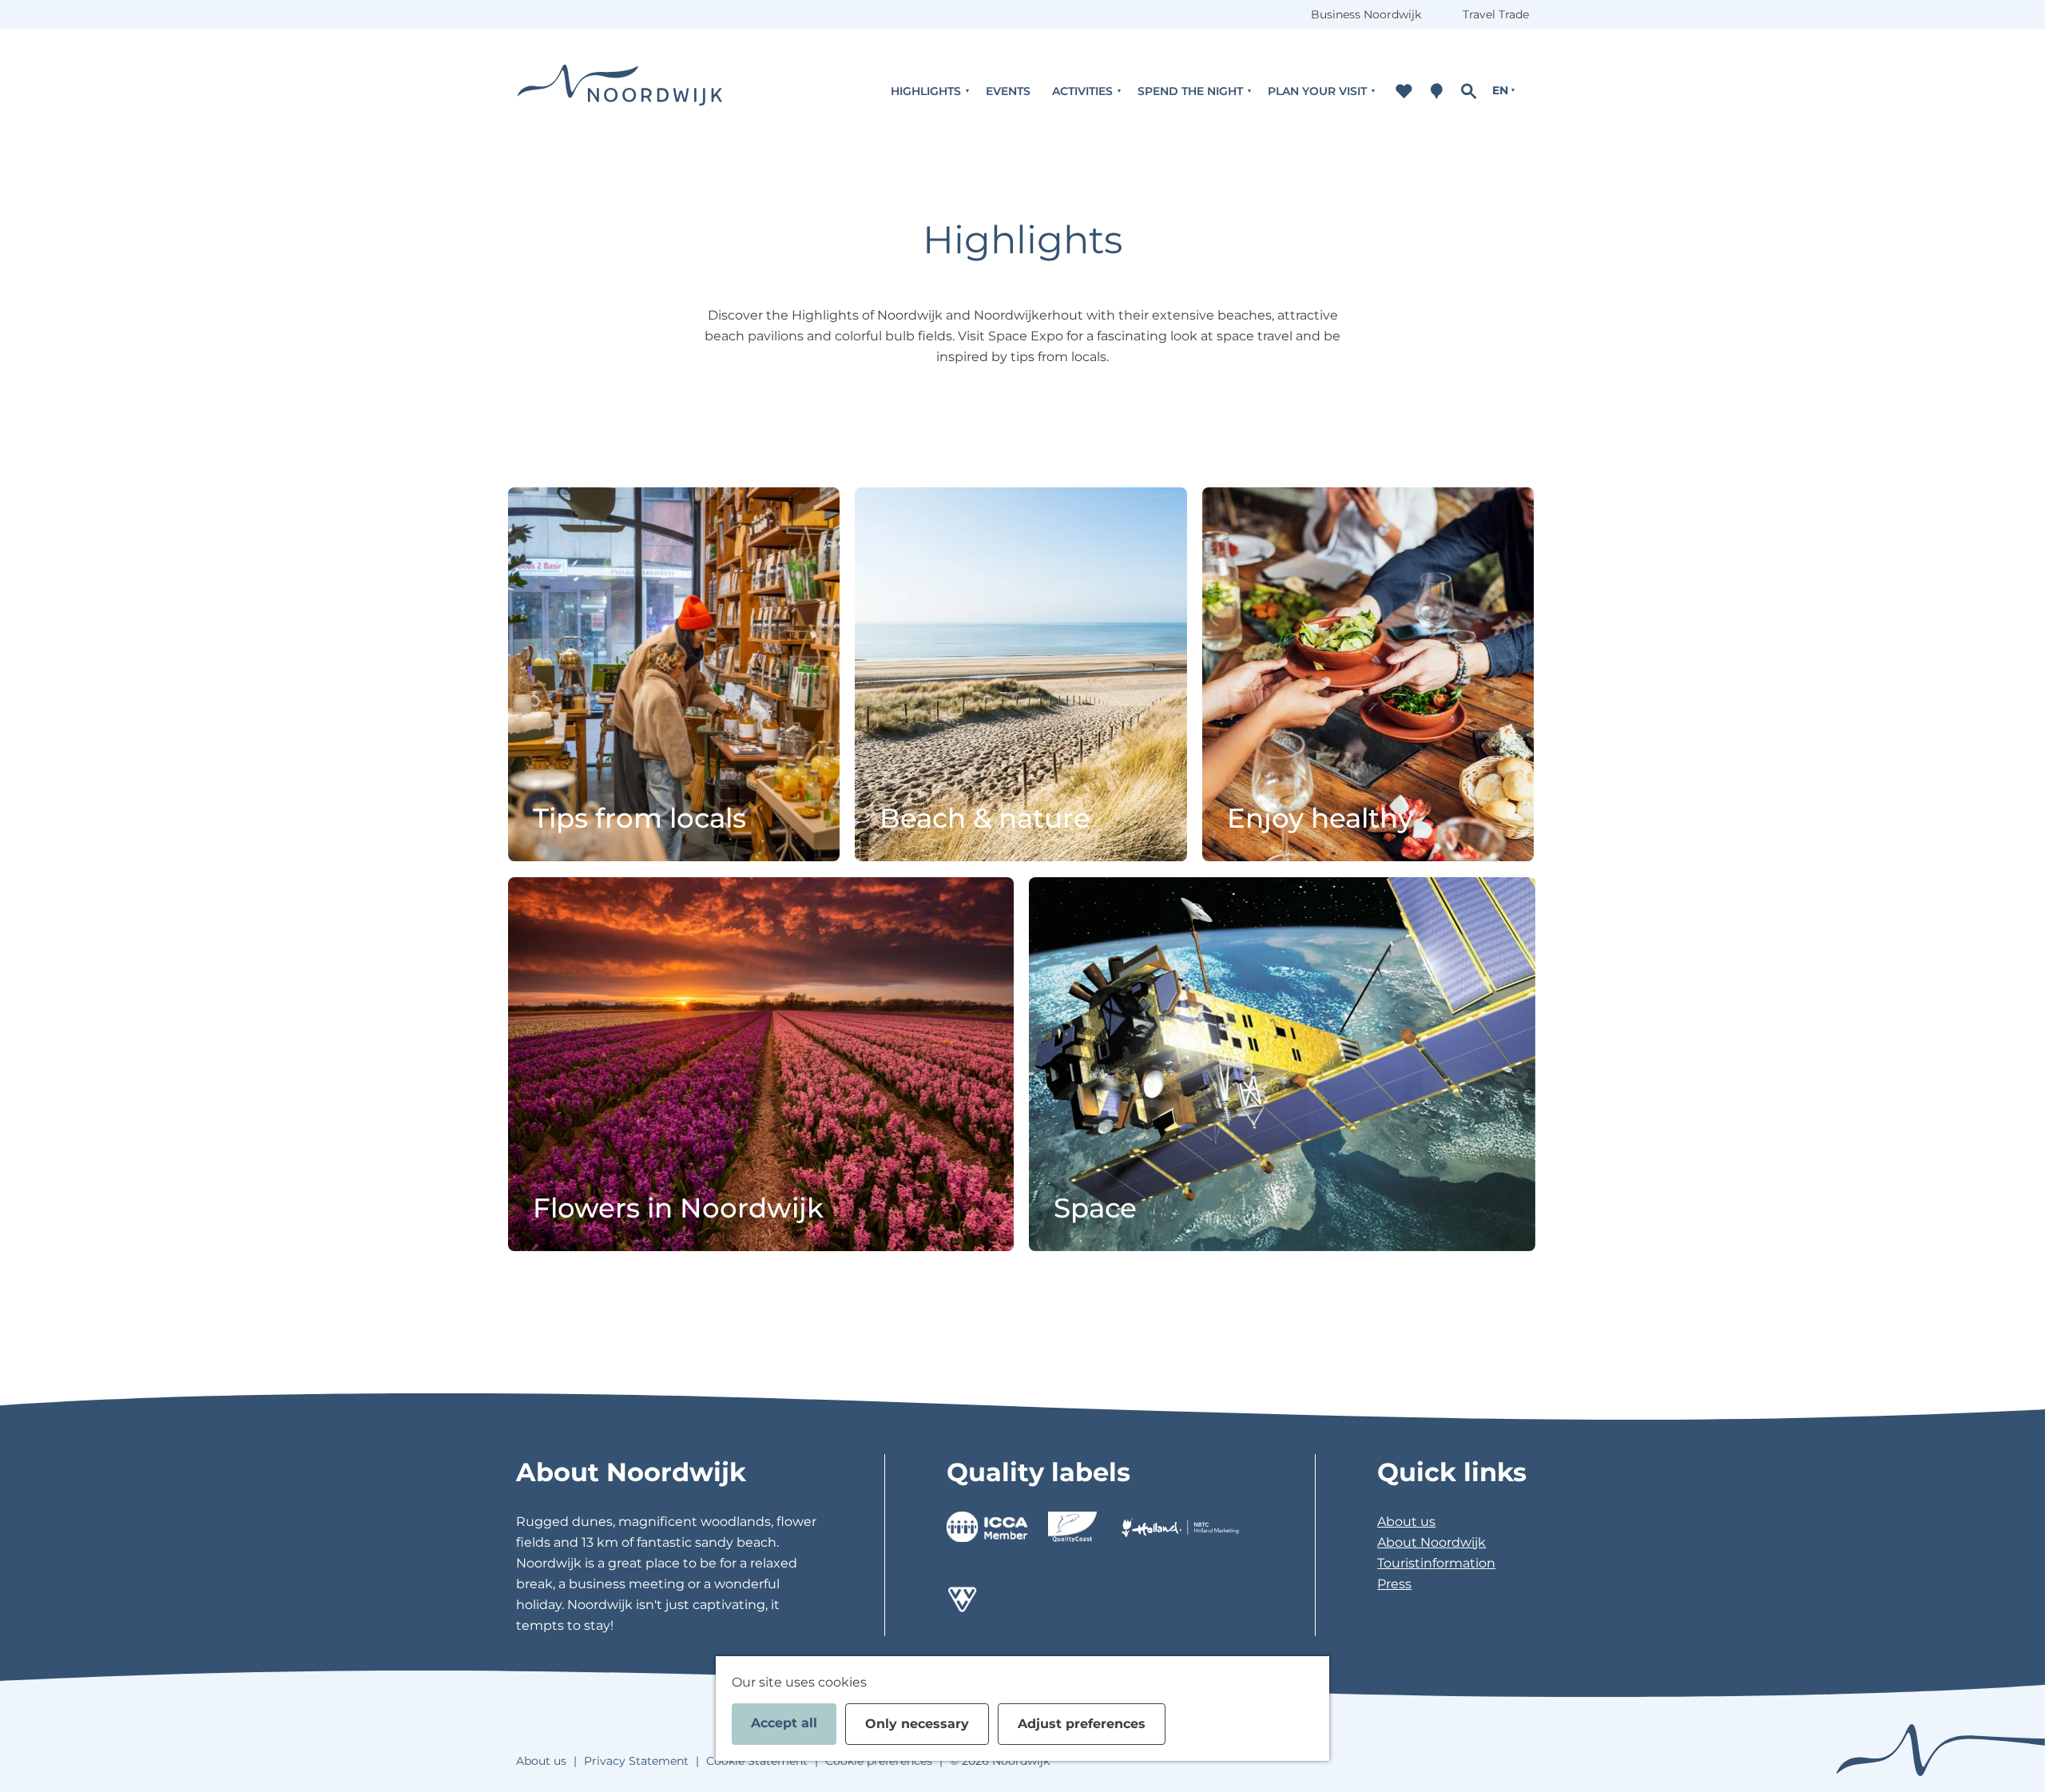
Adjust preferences (1082, 1724)
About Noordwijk (1431, 1542)
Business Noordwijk (1366, 14)
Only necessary (917, 1724)
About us (1406, 1522)
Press (1394, 1584)
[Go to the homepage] (620, 91)
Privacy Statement (636, 1761)
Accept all (784, 1723)
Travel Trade (1496, 14)
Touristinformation (1436, 1563)
